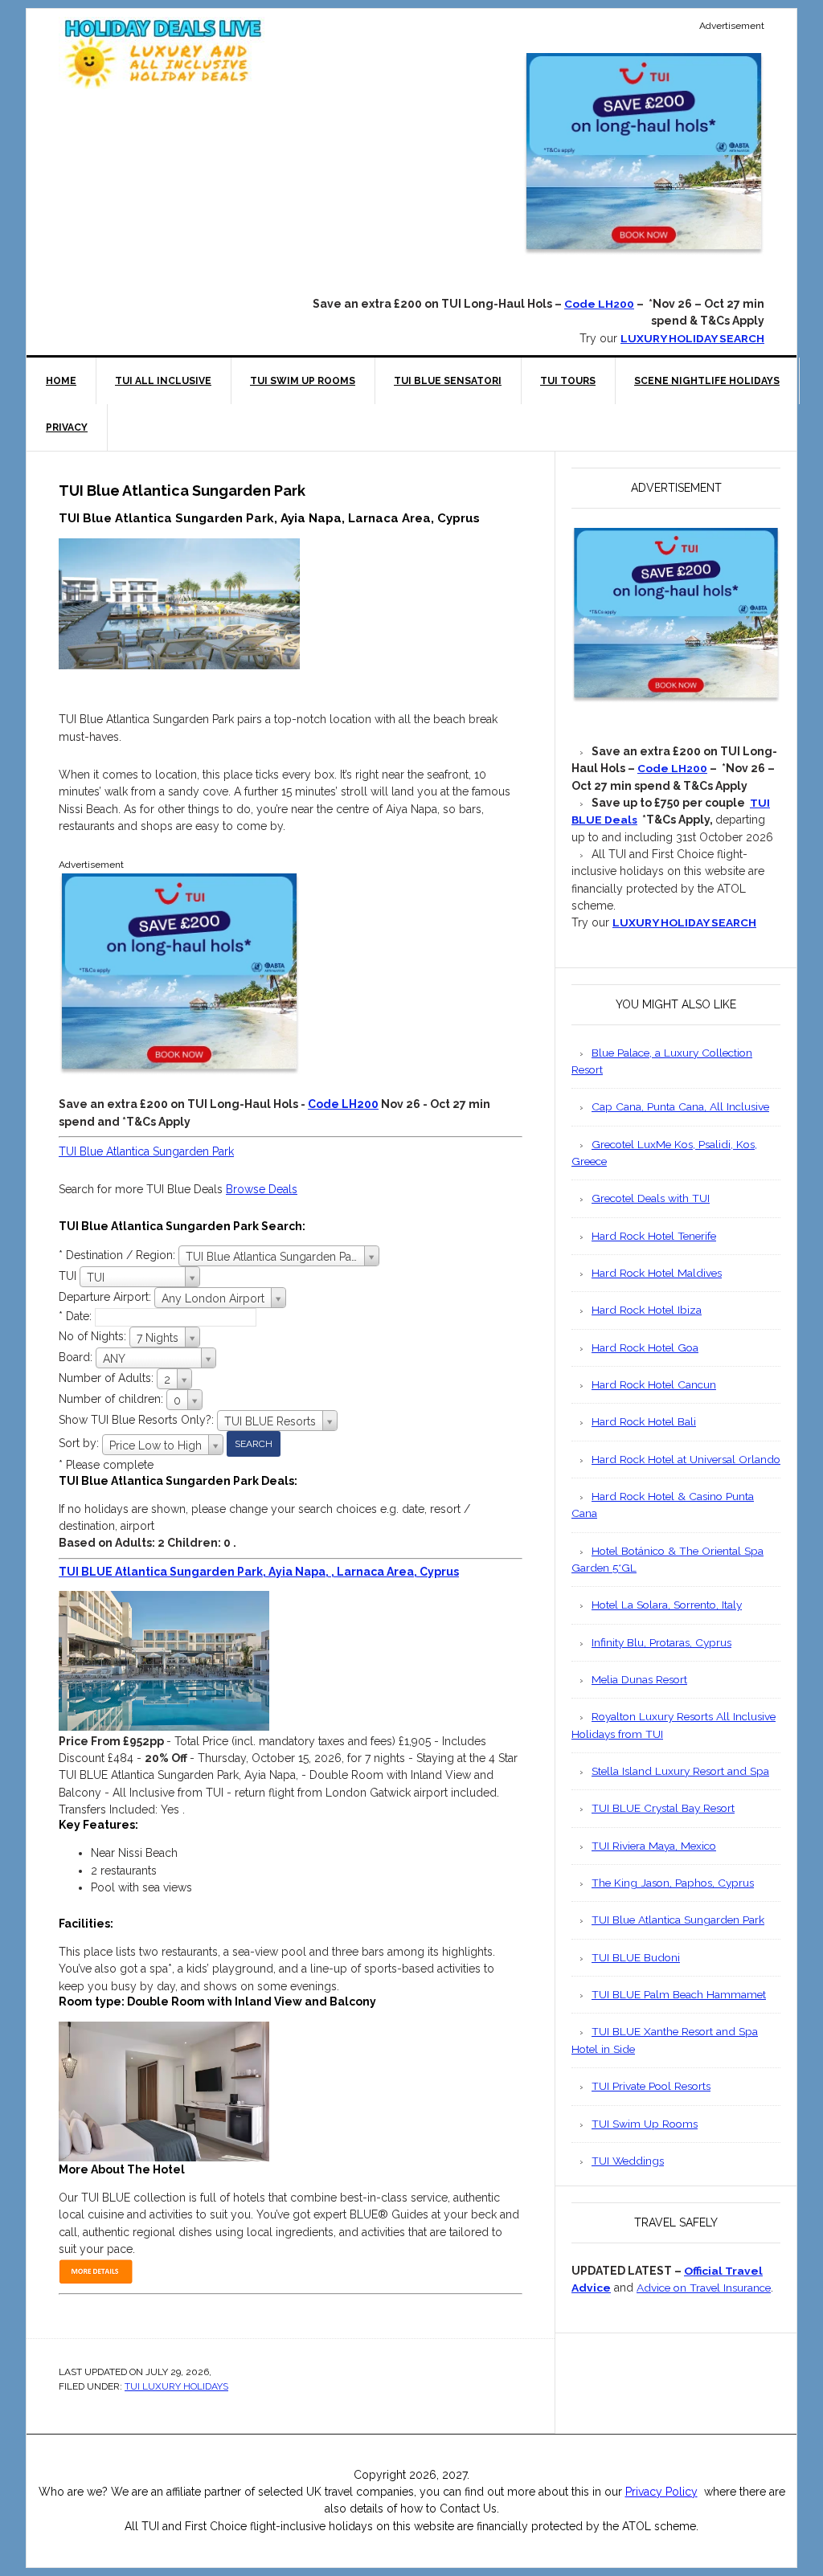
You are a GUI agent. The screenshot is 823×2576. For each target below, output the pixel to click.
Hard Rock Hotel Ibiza (647, 1310)
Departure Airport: (106, 1297)
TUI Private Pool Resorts (651, 2086)
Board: (77, 1357)
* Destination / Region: (119, 1255)
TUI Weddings (628, 2161)
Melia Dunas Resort (639, 1679)
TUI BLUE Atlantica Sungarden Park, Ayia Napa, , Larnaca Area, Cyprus (259, 1572)
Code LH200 (599, 304)
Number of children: (113, 1399)
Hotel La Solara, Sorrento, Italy (667, 1605)
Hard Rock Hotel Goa (645, 1347)
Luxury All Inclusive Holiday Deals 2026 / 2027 (163, 53)
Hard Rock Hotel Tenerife (654, 1236)
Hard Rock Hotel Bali (644, 1421)
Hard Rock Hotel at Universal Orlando (686, 1459)
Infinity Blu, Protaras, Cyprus (661, 1642)
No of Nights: (94, 1336)
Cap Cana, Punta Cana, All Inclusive (680, 1106)
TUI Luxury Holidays (176, 2386)
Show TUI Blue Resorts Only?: (138, 1420)
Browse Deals (262, 1189)
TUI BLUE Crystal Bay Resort (663, 1808)
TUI (69, 1276)
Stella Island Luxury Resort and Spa (680, 1771)
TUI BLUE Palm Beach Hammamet (679, 1994)
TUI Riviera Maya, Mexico (654, 1846)
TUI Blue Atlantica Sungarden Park (146, 1151)
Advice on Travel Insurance (704, 2288)
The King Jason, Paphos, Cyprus (673, 1883)
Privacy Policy (661, 2492)
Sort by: (80, 1443)
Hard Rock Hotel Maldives (657, 1273)
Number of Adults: (106, 1378)
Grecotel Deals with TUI (651, 1198)
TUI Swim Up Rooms (645, 2124)
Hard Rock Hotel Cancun (654, 1384)
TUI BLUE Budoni (636, 1957)
